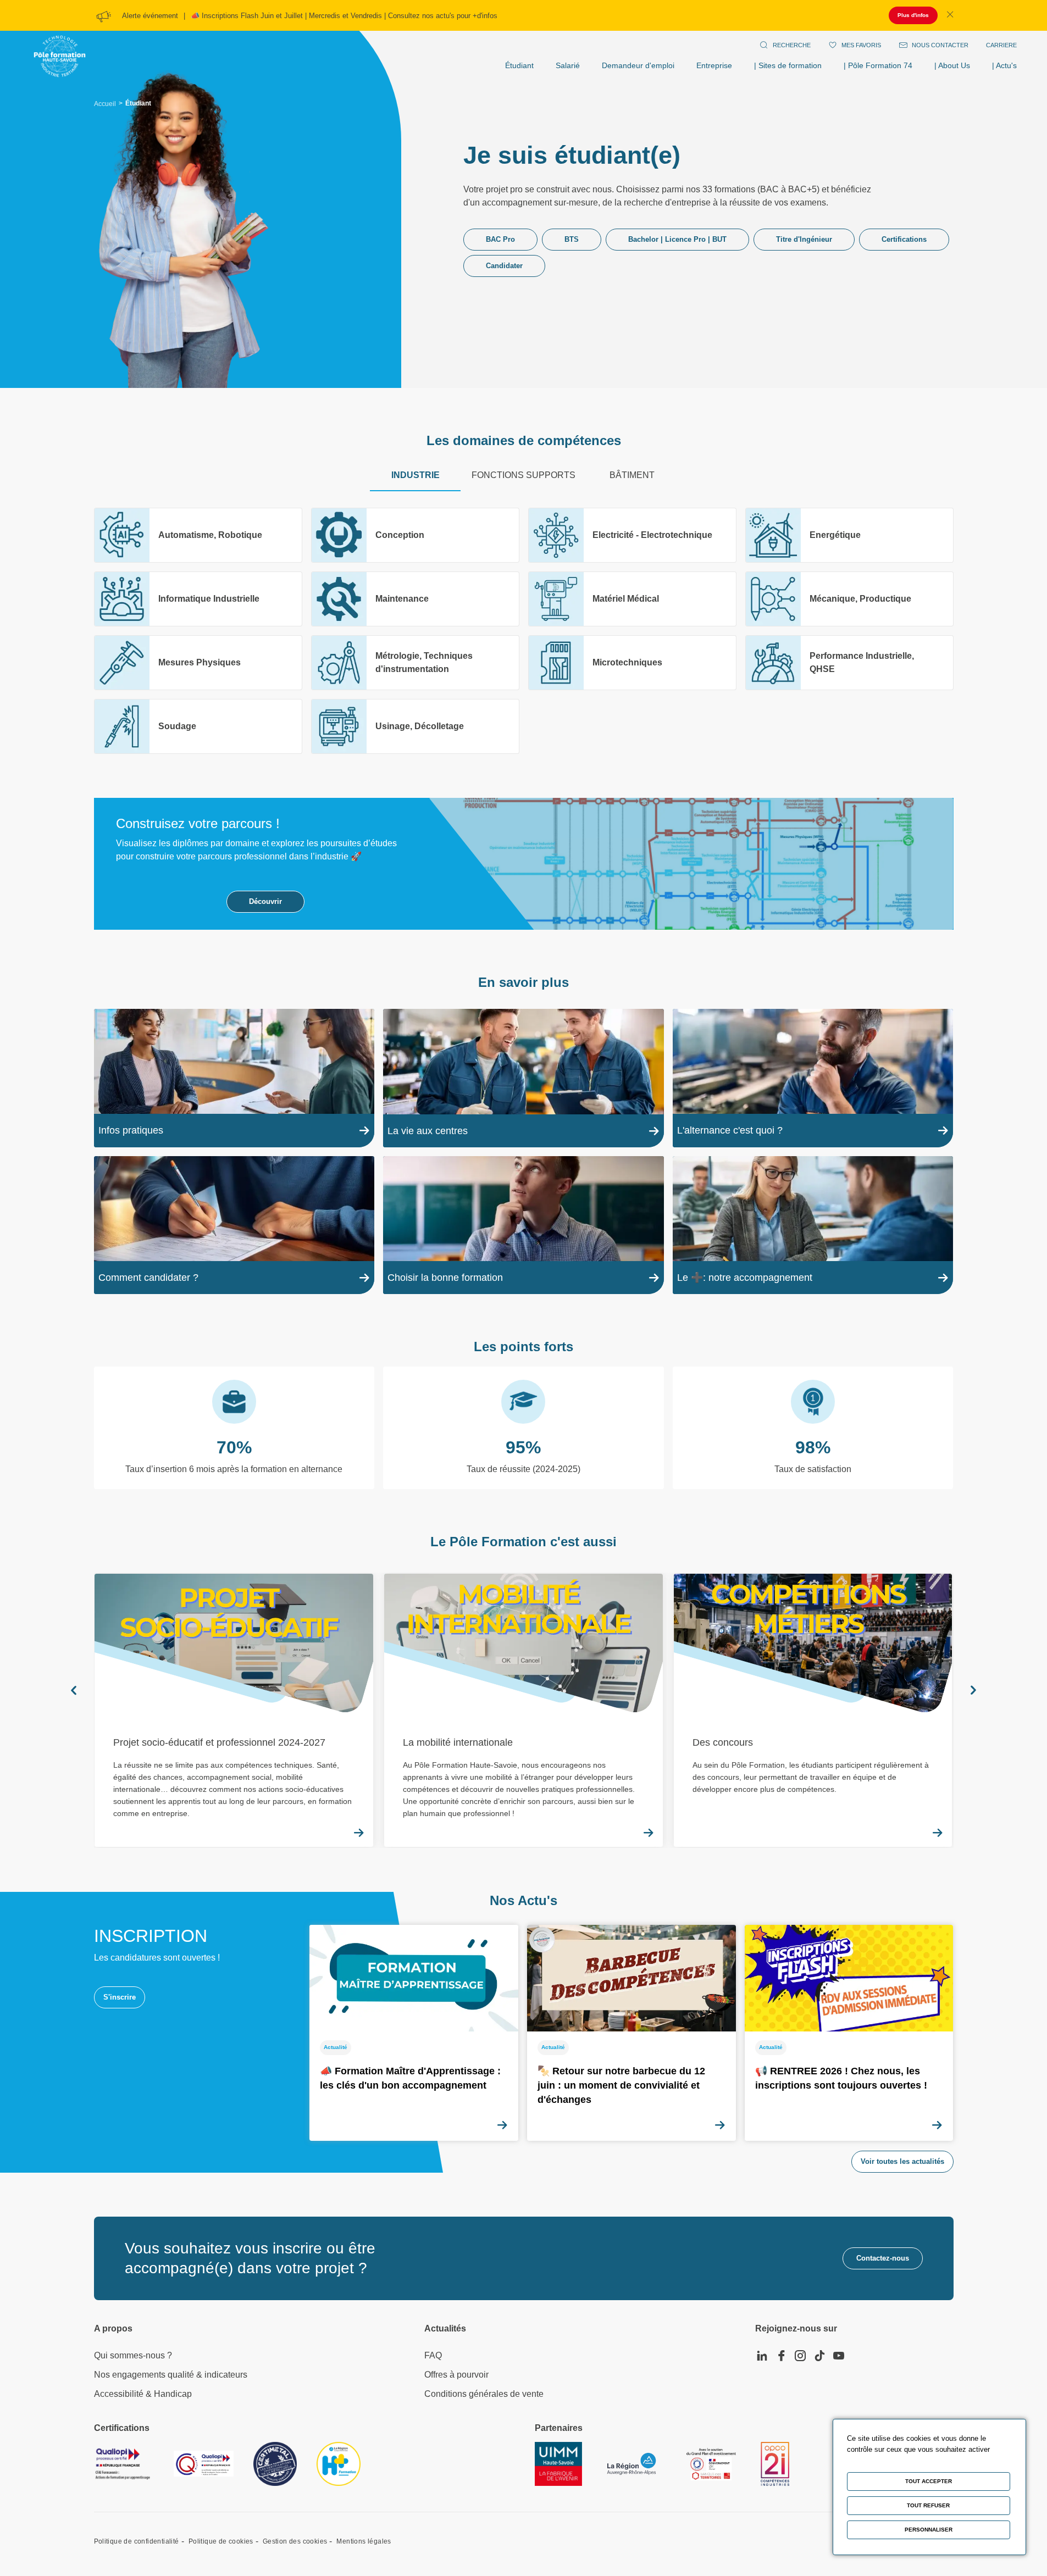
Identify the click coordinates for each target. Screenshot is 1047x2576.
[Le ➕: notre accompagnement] (813, 1225)
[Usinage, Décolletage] (415, 726)
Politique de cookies (221, 2541)
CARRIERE (1001, 45)
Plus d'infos (913, 15)
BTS (572, 239)
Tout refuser (928, 2505)
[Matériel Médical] (632, 599)
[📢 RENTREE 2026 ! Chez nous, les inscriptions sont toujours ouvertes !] (849, 2033)
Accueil (105, 104)
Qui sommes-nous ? (133, 2355)
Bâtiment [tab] (632, 475)
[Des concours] (813, 1710)
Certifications (904, 239)
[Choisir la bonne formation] (523, 1225)
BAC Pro (500, 239)
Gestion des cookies (295, 2541)
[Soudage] (198, 726)
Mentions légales (364, 2541)
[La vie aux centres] (523, 1078)
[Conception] (415, 535)
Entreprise (714, 65)
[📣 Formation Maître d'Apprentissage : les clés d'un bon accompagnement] (414, 2033)
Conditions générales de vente (484, 2394)
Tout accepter (929, 2481)
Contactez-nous (883, 2258)
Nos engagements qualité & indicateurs (171, 2375)
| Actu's (1004, 65)
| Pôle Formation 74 (878, 65)
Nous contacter (940, 45)
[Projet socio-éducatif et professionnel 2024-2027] (234, 1710)
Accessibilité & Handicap (143, 2394)
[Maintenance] (415, 599)
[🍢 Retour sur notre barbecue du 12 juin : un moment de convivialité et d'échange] (631, 2033)
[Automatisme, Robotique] (198, 535)
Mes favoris (861, 45)
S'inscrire (120, 1997)
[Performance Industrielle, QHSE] (849, 663)
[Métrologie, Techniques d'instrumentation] (415, 663)
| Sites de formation (788, 65)
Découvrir (265, 901)
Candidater (504, 266)
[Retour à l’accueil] (60, 45)
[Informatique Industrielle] (198, 599)
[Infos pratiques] (234, 1078)
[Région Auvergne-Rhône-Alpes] (631, 2464)
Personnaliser (929, 2530)
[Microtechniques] (632, 663)
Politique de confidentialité (137, 2541)
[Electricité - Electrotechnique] (632, 535)
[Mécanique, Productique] (849, 599)
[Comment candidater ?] (234, 1225)
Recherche (792, 45)
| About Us (952, 65)
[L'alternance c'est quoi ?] (813, 1078)
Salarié (568, 65)
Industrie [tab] (416, 475)
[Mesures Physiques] (198, 663)
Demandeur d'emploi (638, 65)
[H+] (339, 2464)
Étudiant (519, 65)
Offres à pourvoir (456, 2375)
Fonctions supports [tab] (523, 475)
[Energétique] (849, 535)
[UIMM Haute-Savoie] (558, 2464)
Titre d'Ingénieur (804, 239)
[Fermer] (950, 15)
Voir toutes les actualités (902, 2161)
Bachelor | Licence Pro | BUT (677, 239)
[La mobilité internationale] (523, 1710)
